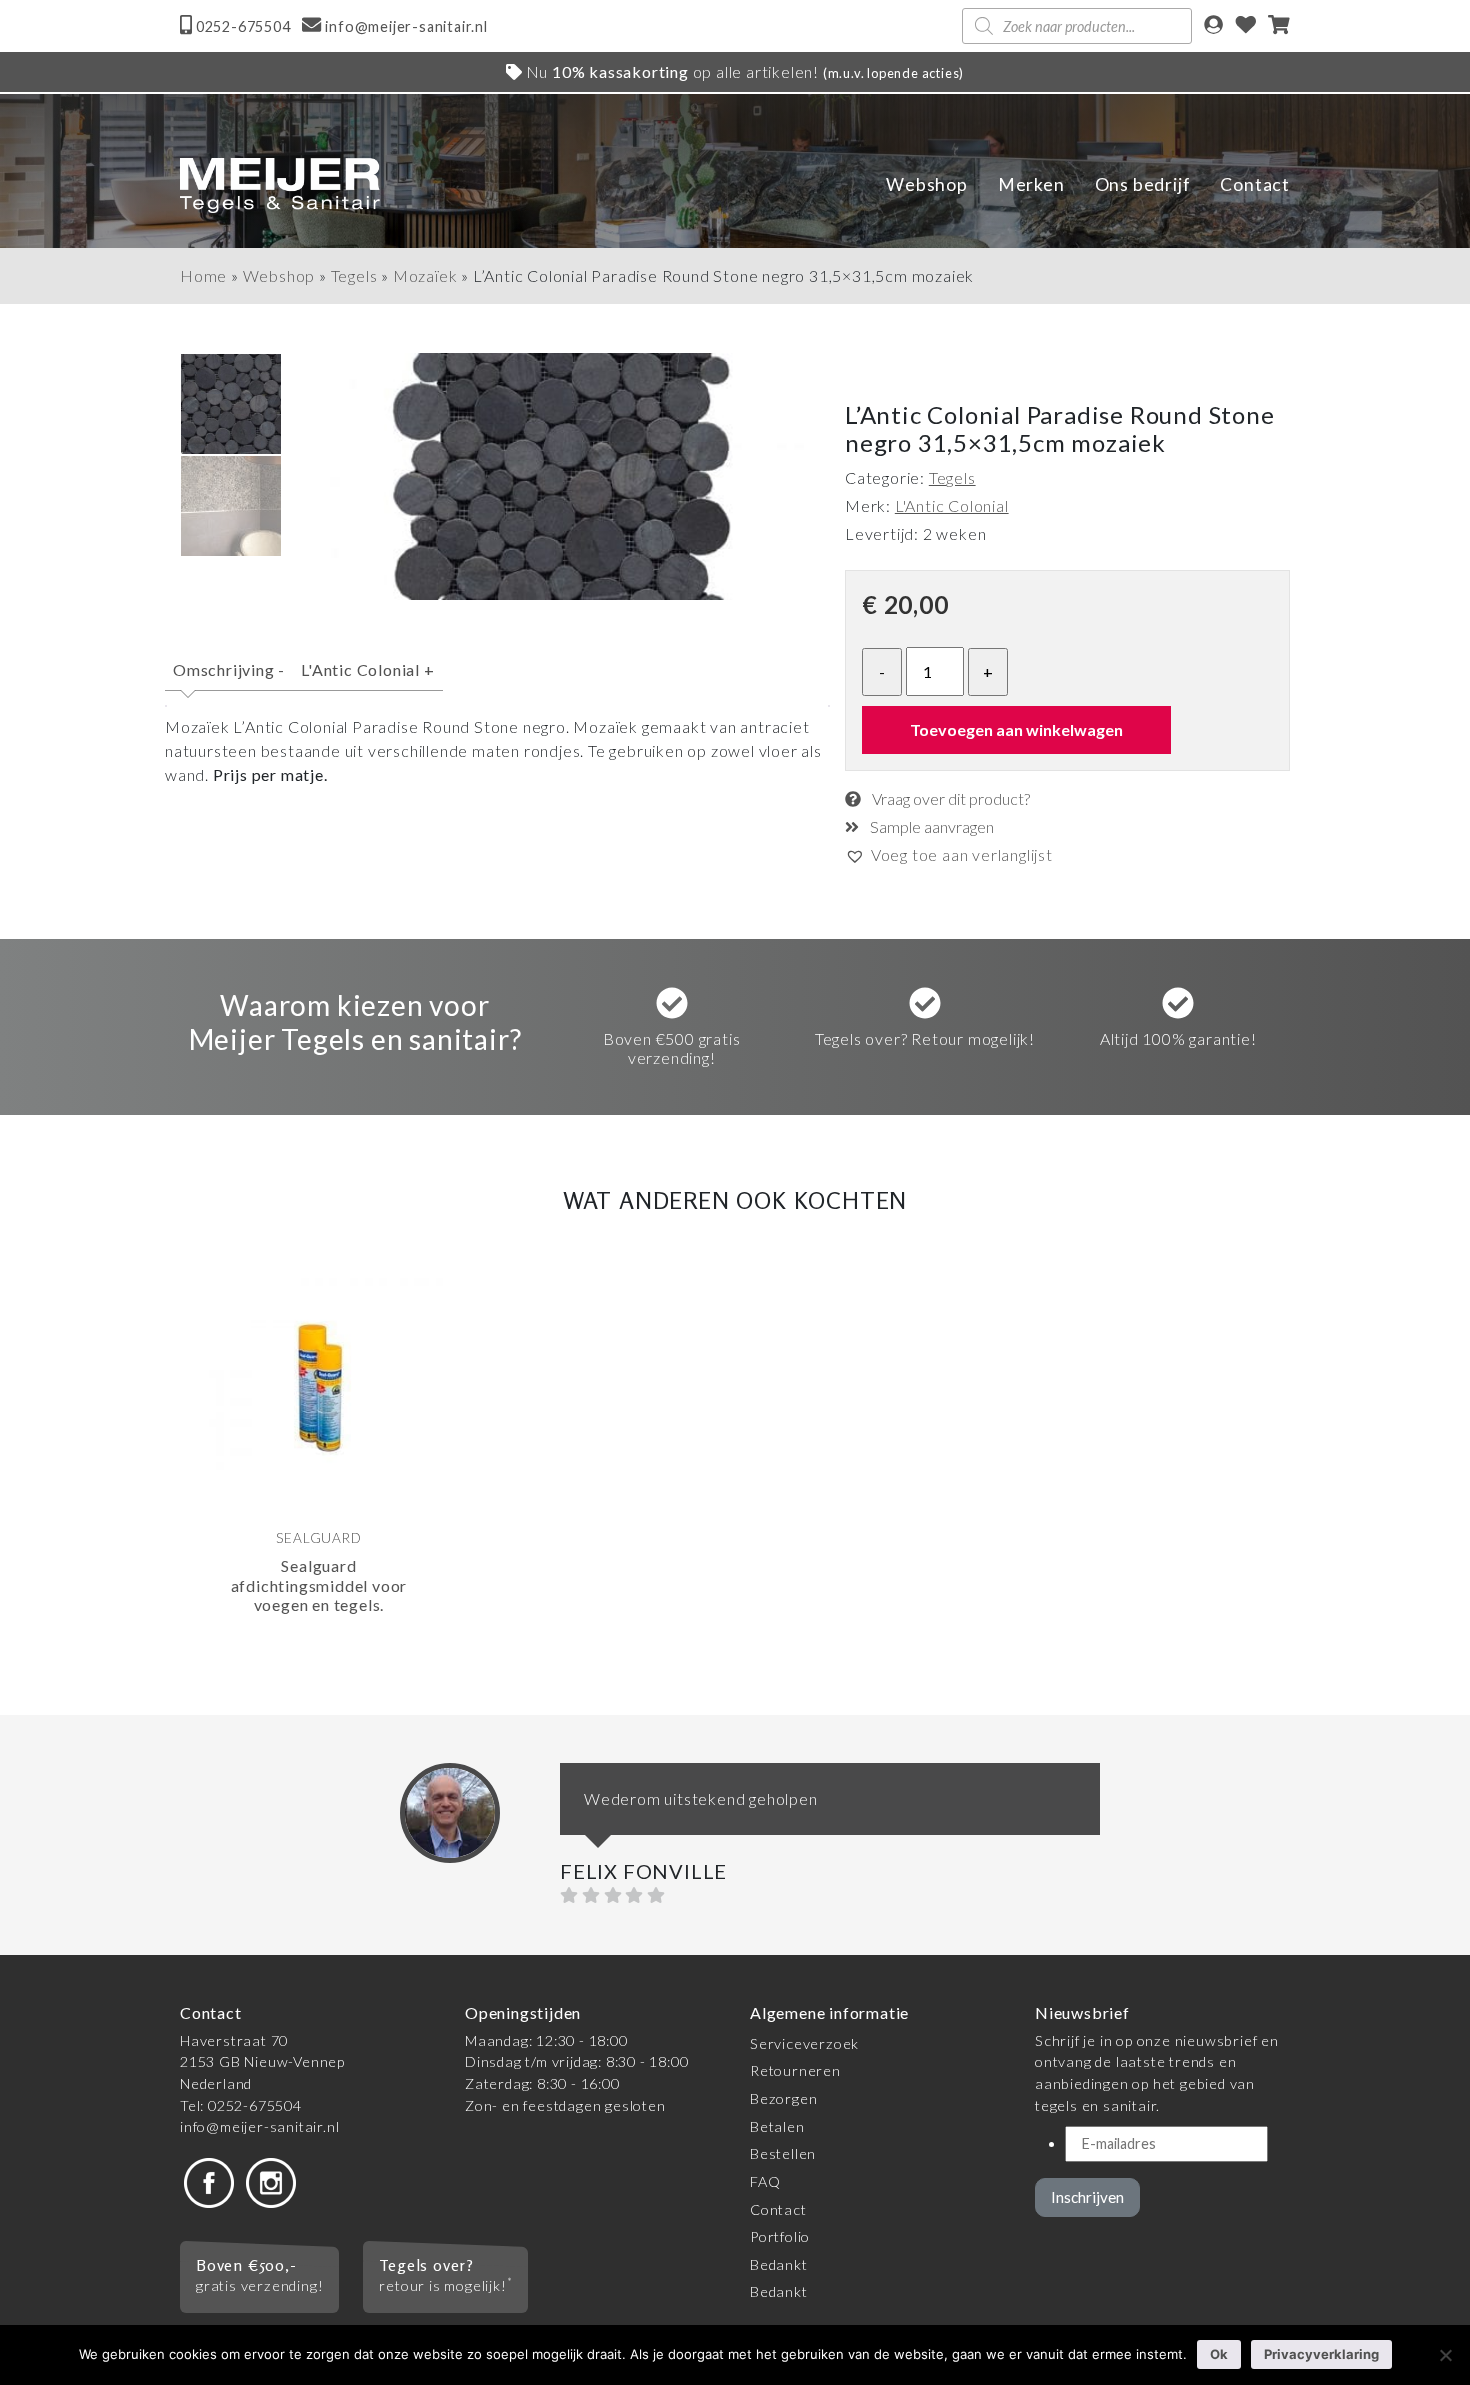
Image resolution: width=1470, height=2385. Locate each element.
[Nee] (1445, 2355)
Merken (1031, 184)
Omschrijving (229, 669)
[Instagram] (271, 2181)
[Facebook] (209, 2181)
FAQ (765, 2181)
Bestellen (783, 2153)
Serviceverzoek (804, 2043)
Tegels (354, 275)
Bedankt (779, 2264)
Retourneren (795, 2070)
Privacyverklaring (1321, 2354)
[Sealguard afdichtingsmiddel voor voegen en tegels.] (319, 1388)
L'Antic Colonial (367, 669)
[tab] (229, 678)
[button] (949, 855)
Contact (1255, 184)
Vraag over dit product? (949, 798)
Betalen (777, 2126)
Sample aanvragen (930, 826)
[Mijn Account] (1213, 26)
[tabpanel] (319, 1477)
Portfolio (780, 2236)
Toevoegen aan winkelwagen (1016, 729)
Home (203, 275)
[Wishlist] (1246, 26)
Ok (1219, 2354)
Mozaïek (425, 275)
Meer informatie (294, 1670)
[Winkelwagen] (1279, 26)
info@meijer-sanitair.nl (259, 2126)
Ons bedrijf (1143, 184)
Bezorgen (783, 2098)
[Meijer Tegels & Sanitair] (280, 185)
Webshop (927, 184)
